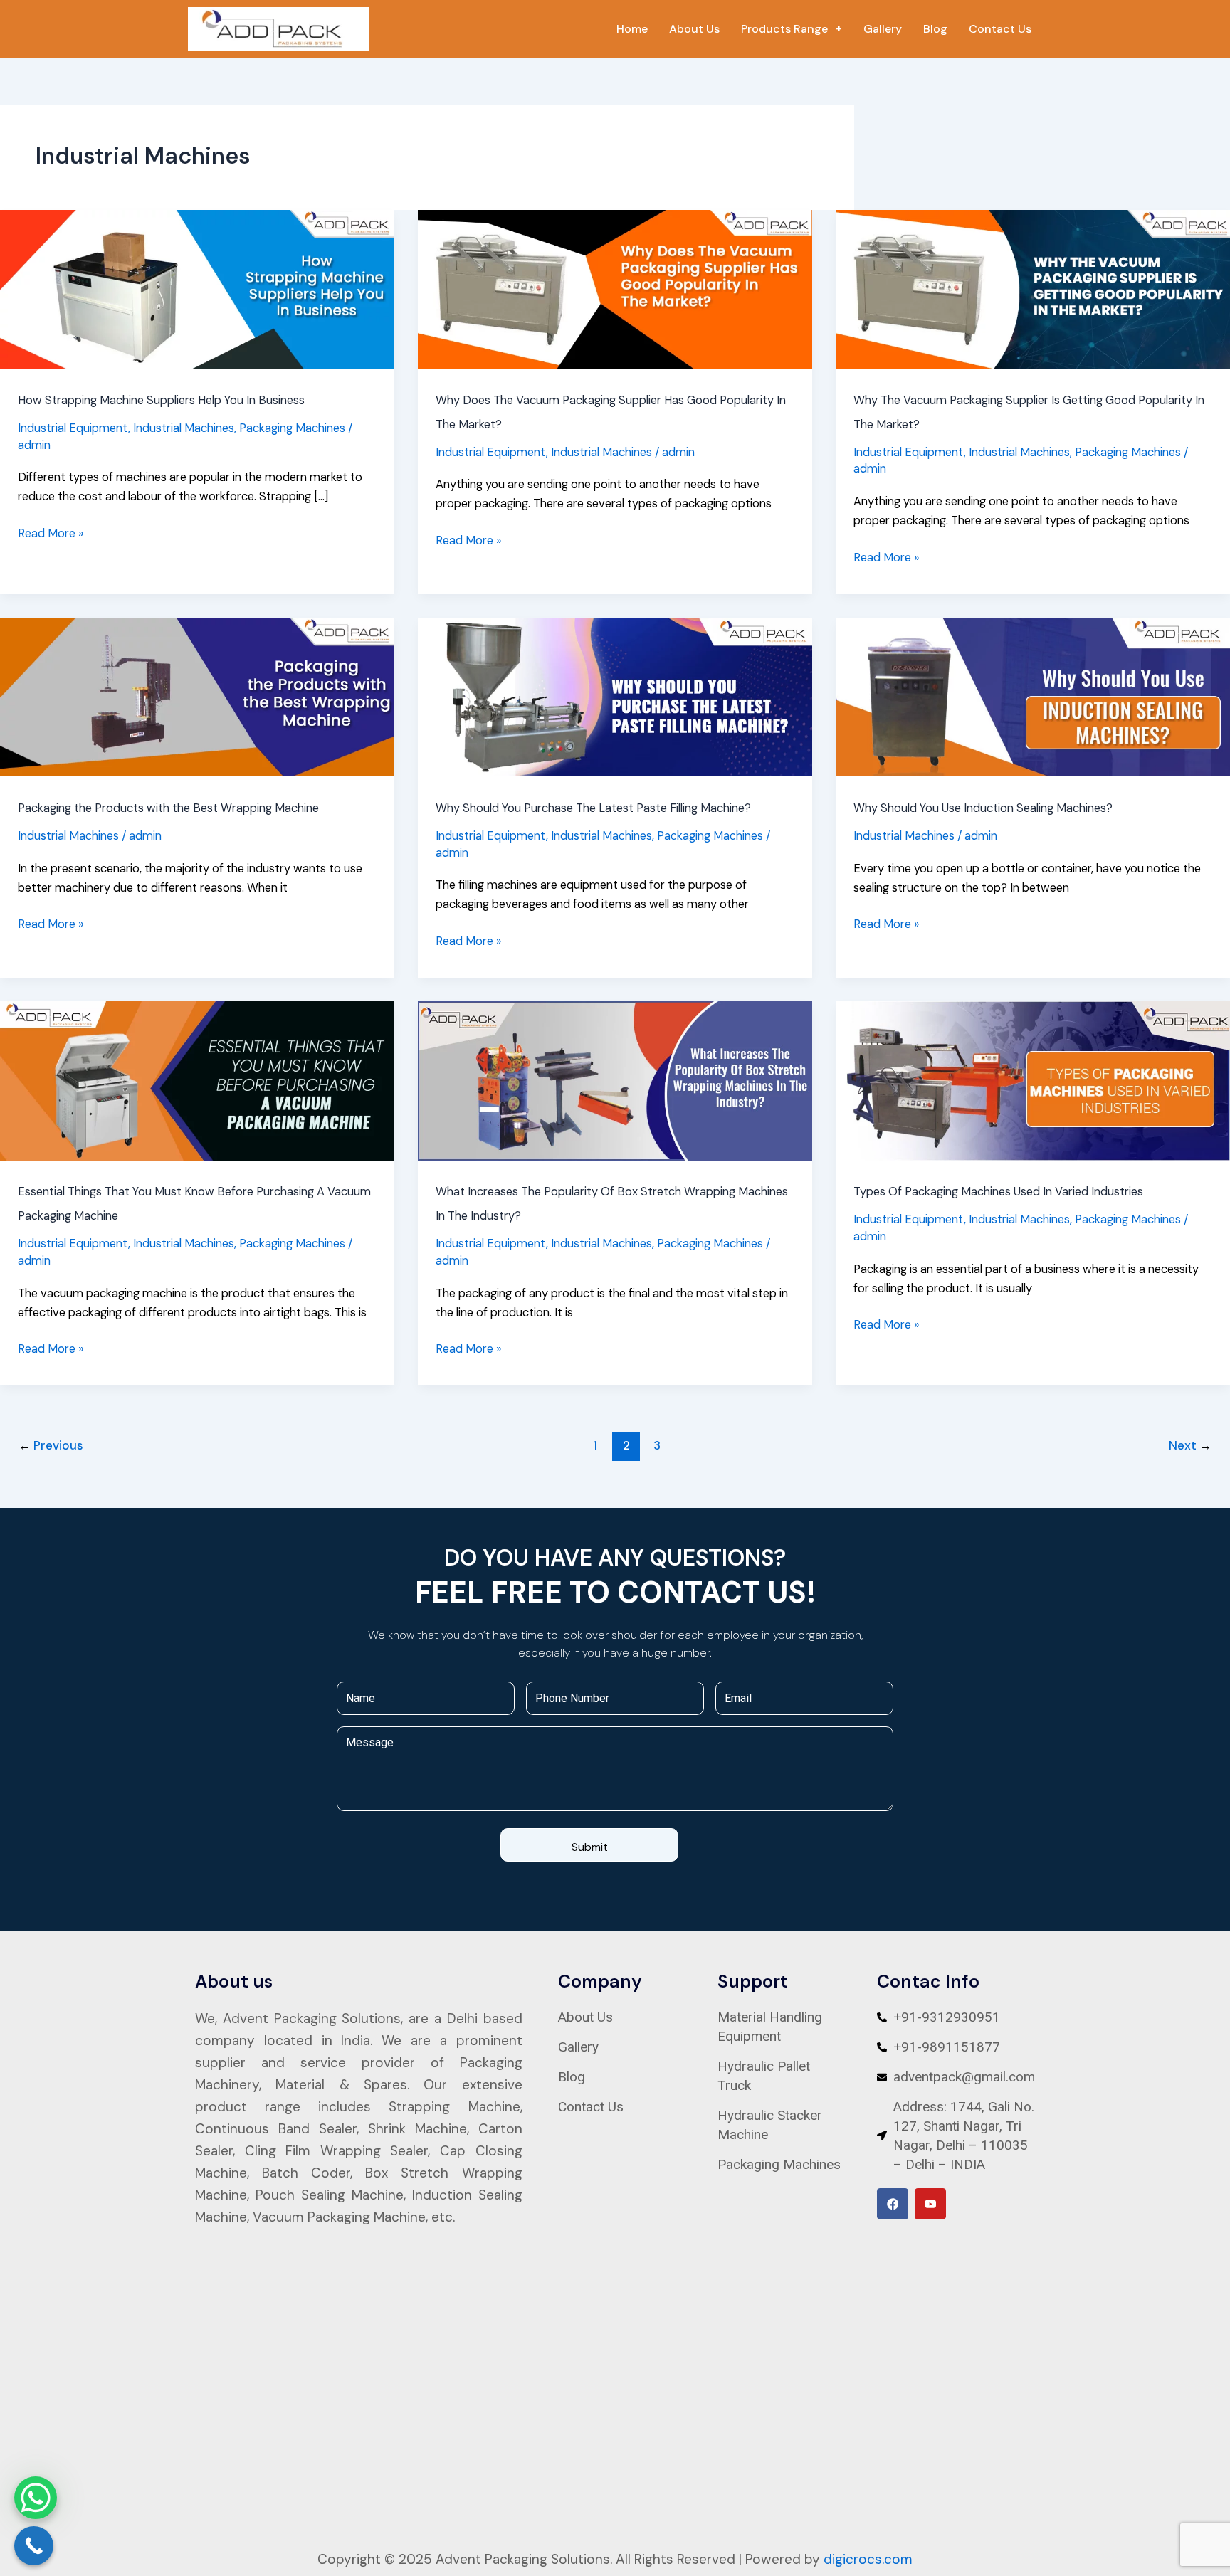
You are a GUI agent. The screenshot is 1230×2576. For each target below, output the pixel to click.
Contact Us (1000, 29)
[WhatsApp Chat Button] (36, 2498)
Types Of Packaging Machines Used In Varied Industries (998, 1192)
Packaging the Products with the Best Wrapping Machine (168, 808)
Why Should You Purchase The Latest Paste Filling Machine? (593, 808)
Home (632, 29)
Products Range (784, 29)
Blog (935, 29)
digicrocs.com (868, 2559)
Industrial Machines (184, 428)
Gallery (883, 29)
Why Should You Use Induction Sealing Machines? (983, 808)
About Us (694, 29)
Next (1190, 1445)
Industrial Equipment (73, 428)
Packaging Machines (292, 428)
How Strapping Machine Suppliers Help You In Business (161, 400)
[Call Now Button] (34, 2546)
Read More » (51, 532)
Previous (51, 1445)
